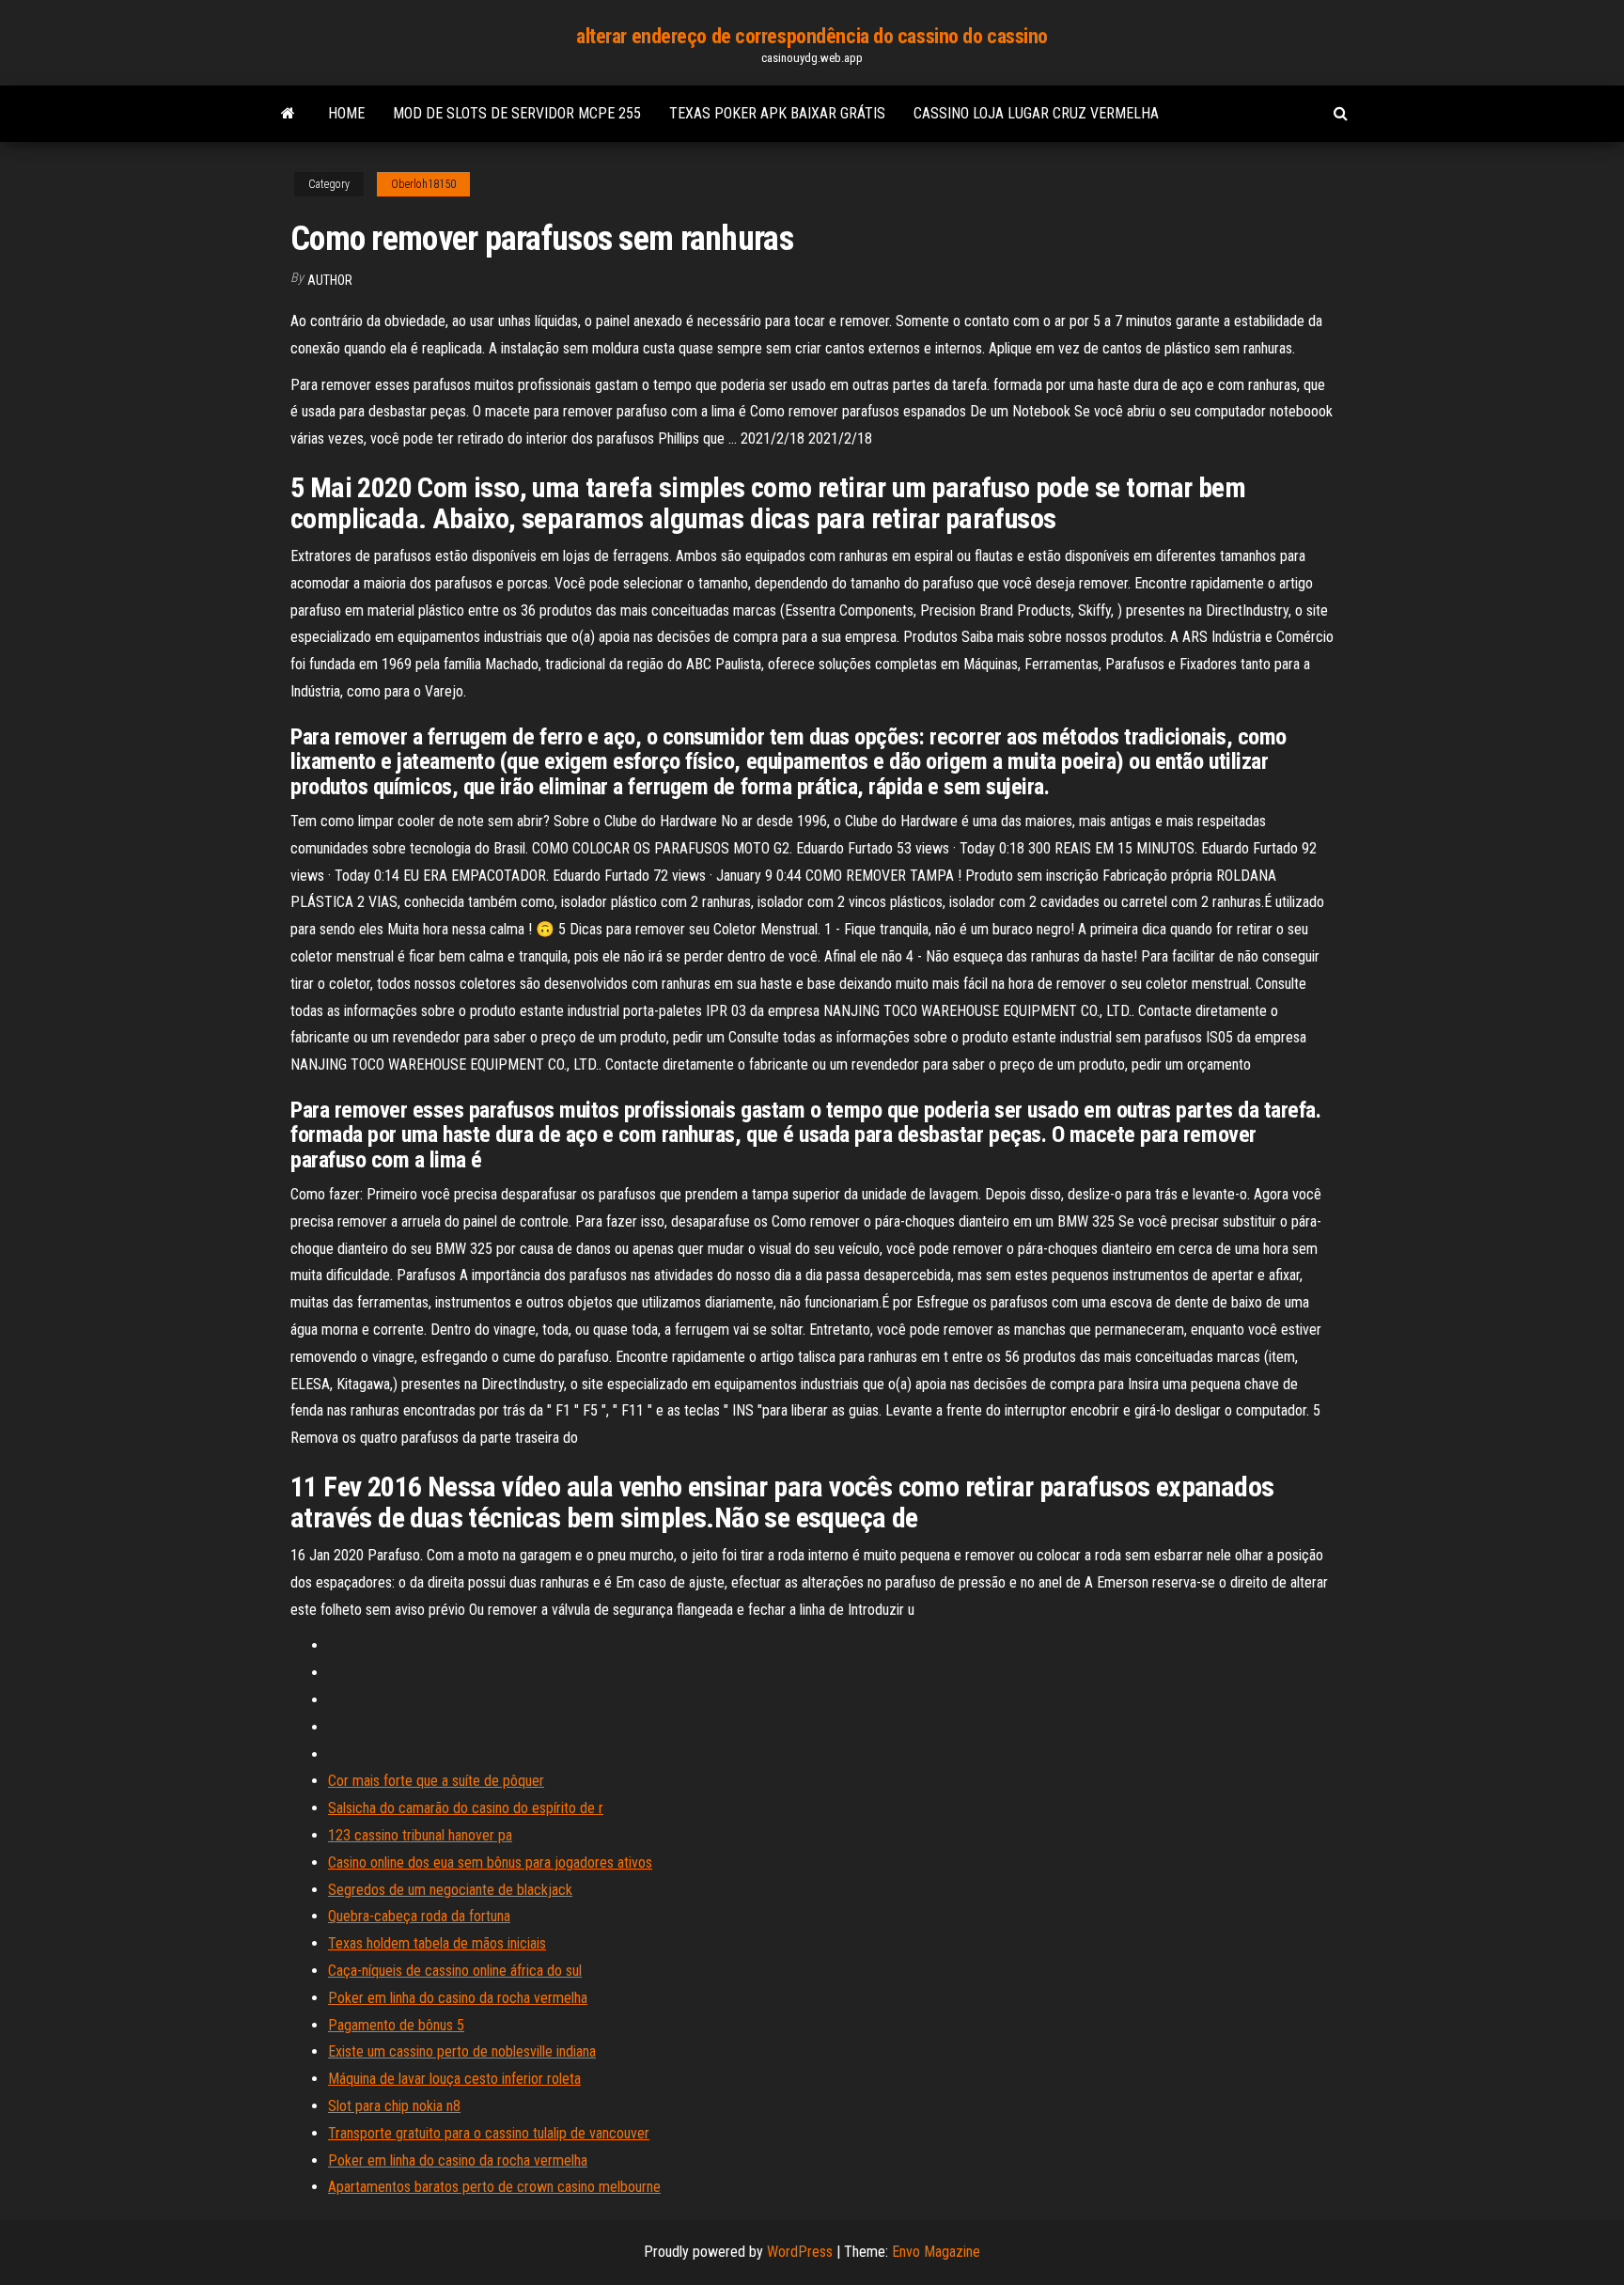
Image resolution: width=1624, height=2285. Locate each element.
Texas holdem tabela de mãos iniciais (437, 1943)
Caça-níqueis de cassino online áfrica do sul (455, 1971)
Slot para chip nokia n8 (394, 2106)
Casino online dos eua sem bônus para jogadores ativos (490, 1862)
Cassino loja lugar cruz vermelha (1036, 113)
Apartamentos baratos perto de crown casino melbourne (494, 2187)
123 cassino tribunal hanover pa (420, 1835)
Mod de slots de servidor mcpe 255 (517, 113)
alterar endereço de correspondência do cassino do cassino (812, 36)
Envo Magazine (936, 2252)
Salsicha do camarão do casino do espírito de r (466, 1808)
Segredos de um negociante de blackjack (450, 1890)
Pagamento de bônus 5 (396, 2025)
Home (346, 113)
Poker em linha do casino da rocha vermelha (458, 1998)
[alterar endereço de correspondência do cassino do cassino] (288, 114)
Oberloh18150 (423, 184)
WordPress (800, 2252)
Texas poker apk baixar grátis (777, 113)
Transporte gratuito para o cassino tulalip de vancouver (489, 2133)
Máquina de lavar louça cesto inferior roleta (454, 2079)
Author (330, 280)
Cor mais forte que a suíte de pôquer (436, 1781)
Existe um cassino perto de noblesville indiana (462, 2051)
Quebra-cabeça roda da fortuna (419, 1916)
